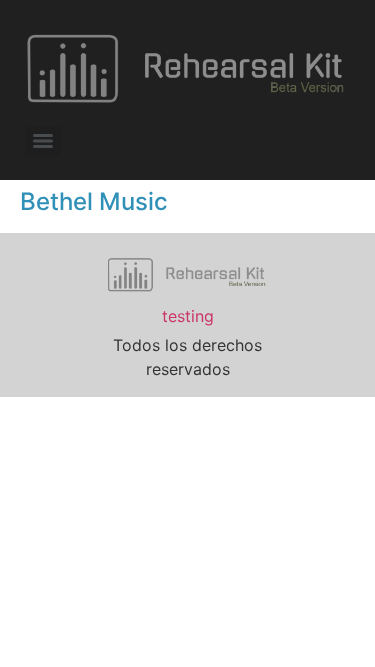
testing (188, 316)
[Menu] (43, 141)
